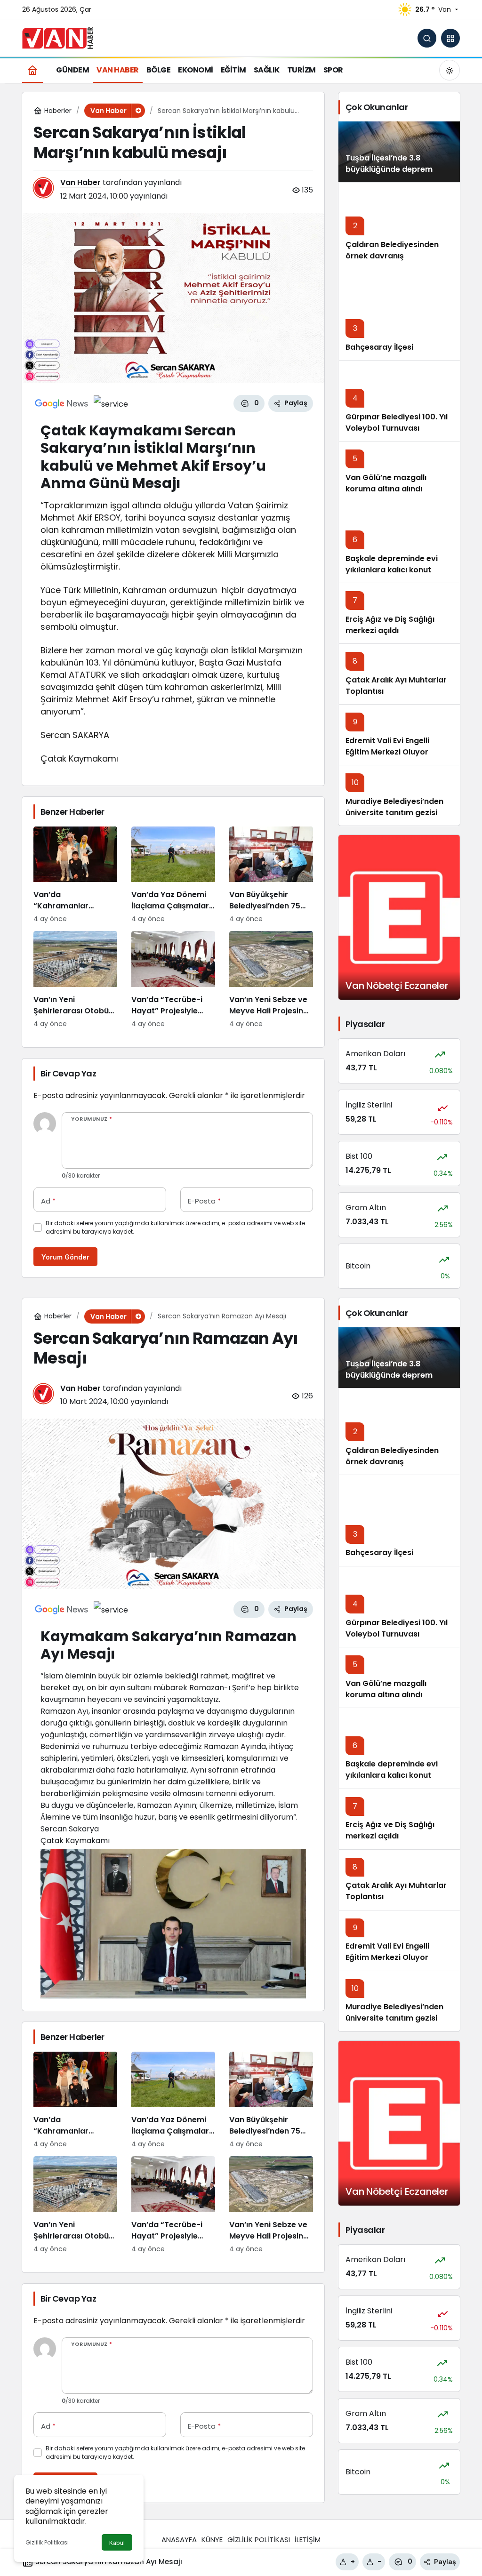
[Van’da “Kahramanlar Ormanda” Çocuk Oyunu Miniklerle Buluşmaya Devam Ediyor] (75, 875)
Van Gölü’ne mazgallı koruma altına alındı (386, 483)
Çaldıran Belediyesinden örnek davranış (392, 250)
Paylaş (445, 2562)
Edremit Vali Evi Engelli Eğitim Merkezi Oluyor (387, 746)
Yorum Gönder (65, 1257)
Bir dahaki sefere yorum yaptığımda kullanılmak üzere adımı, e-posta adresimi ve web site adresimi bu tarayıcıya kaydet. (175, 1227)
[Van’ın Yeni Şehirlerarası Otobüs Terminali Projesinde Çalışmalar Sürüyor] (75, 980)
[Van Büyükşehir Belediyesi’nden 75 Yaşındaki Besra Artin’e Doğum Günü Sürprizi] (271, 875)
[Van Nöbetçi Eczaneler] (399, 917)
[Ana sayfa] (32, 70)
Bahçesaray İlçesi (379, 347)
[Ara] (427, 38)
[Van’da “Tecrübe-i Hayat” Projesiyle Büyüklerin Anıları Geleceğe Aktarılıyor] (173, 980)
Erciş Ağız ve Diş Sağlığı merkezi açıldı (390, 625)
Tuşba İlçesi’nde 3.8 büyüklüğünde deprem (389, 164)
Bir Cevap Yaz (68, 1073)
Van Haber (80, 182)
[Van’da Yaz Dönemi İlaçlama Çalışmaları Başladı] (173, 875)
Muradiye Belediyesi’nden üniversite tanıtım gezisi (394, 807)
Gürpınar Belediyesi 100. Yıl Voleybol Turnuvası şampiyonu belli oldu (397, 428)
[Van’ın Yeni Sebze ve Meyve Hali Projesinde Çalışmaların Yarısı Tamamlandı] (271, 980)
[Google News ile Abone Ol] (62, 403)
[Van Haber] (57, 37)
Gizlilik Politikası (47, 2542)
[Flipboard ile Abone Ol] (111, 403)
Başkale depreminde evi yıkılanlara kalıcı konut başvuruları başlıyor (392, 570)
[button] (450, 38)
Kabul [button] (117, 2543)
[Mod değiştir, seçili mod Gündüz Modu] (450, 70)
